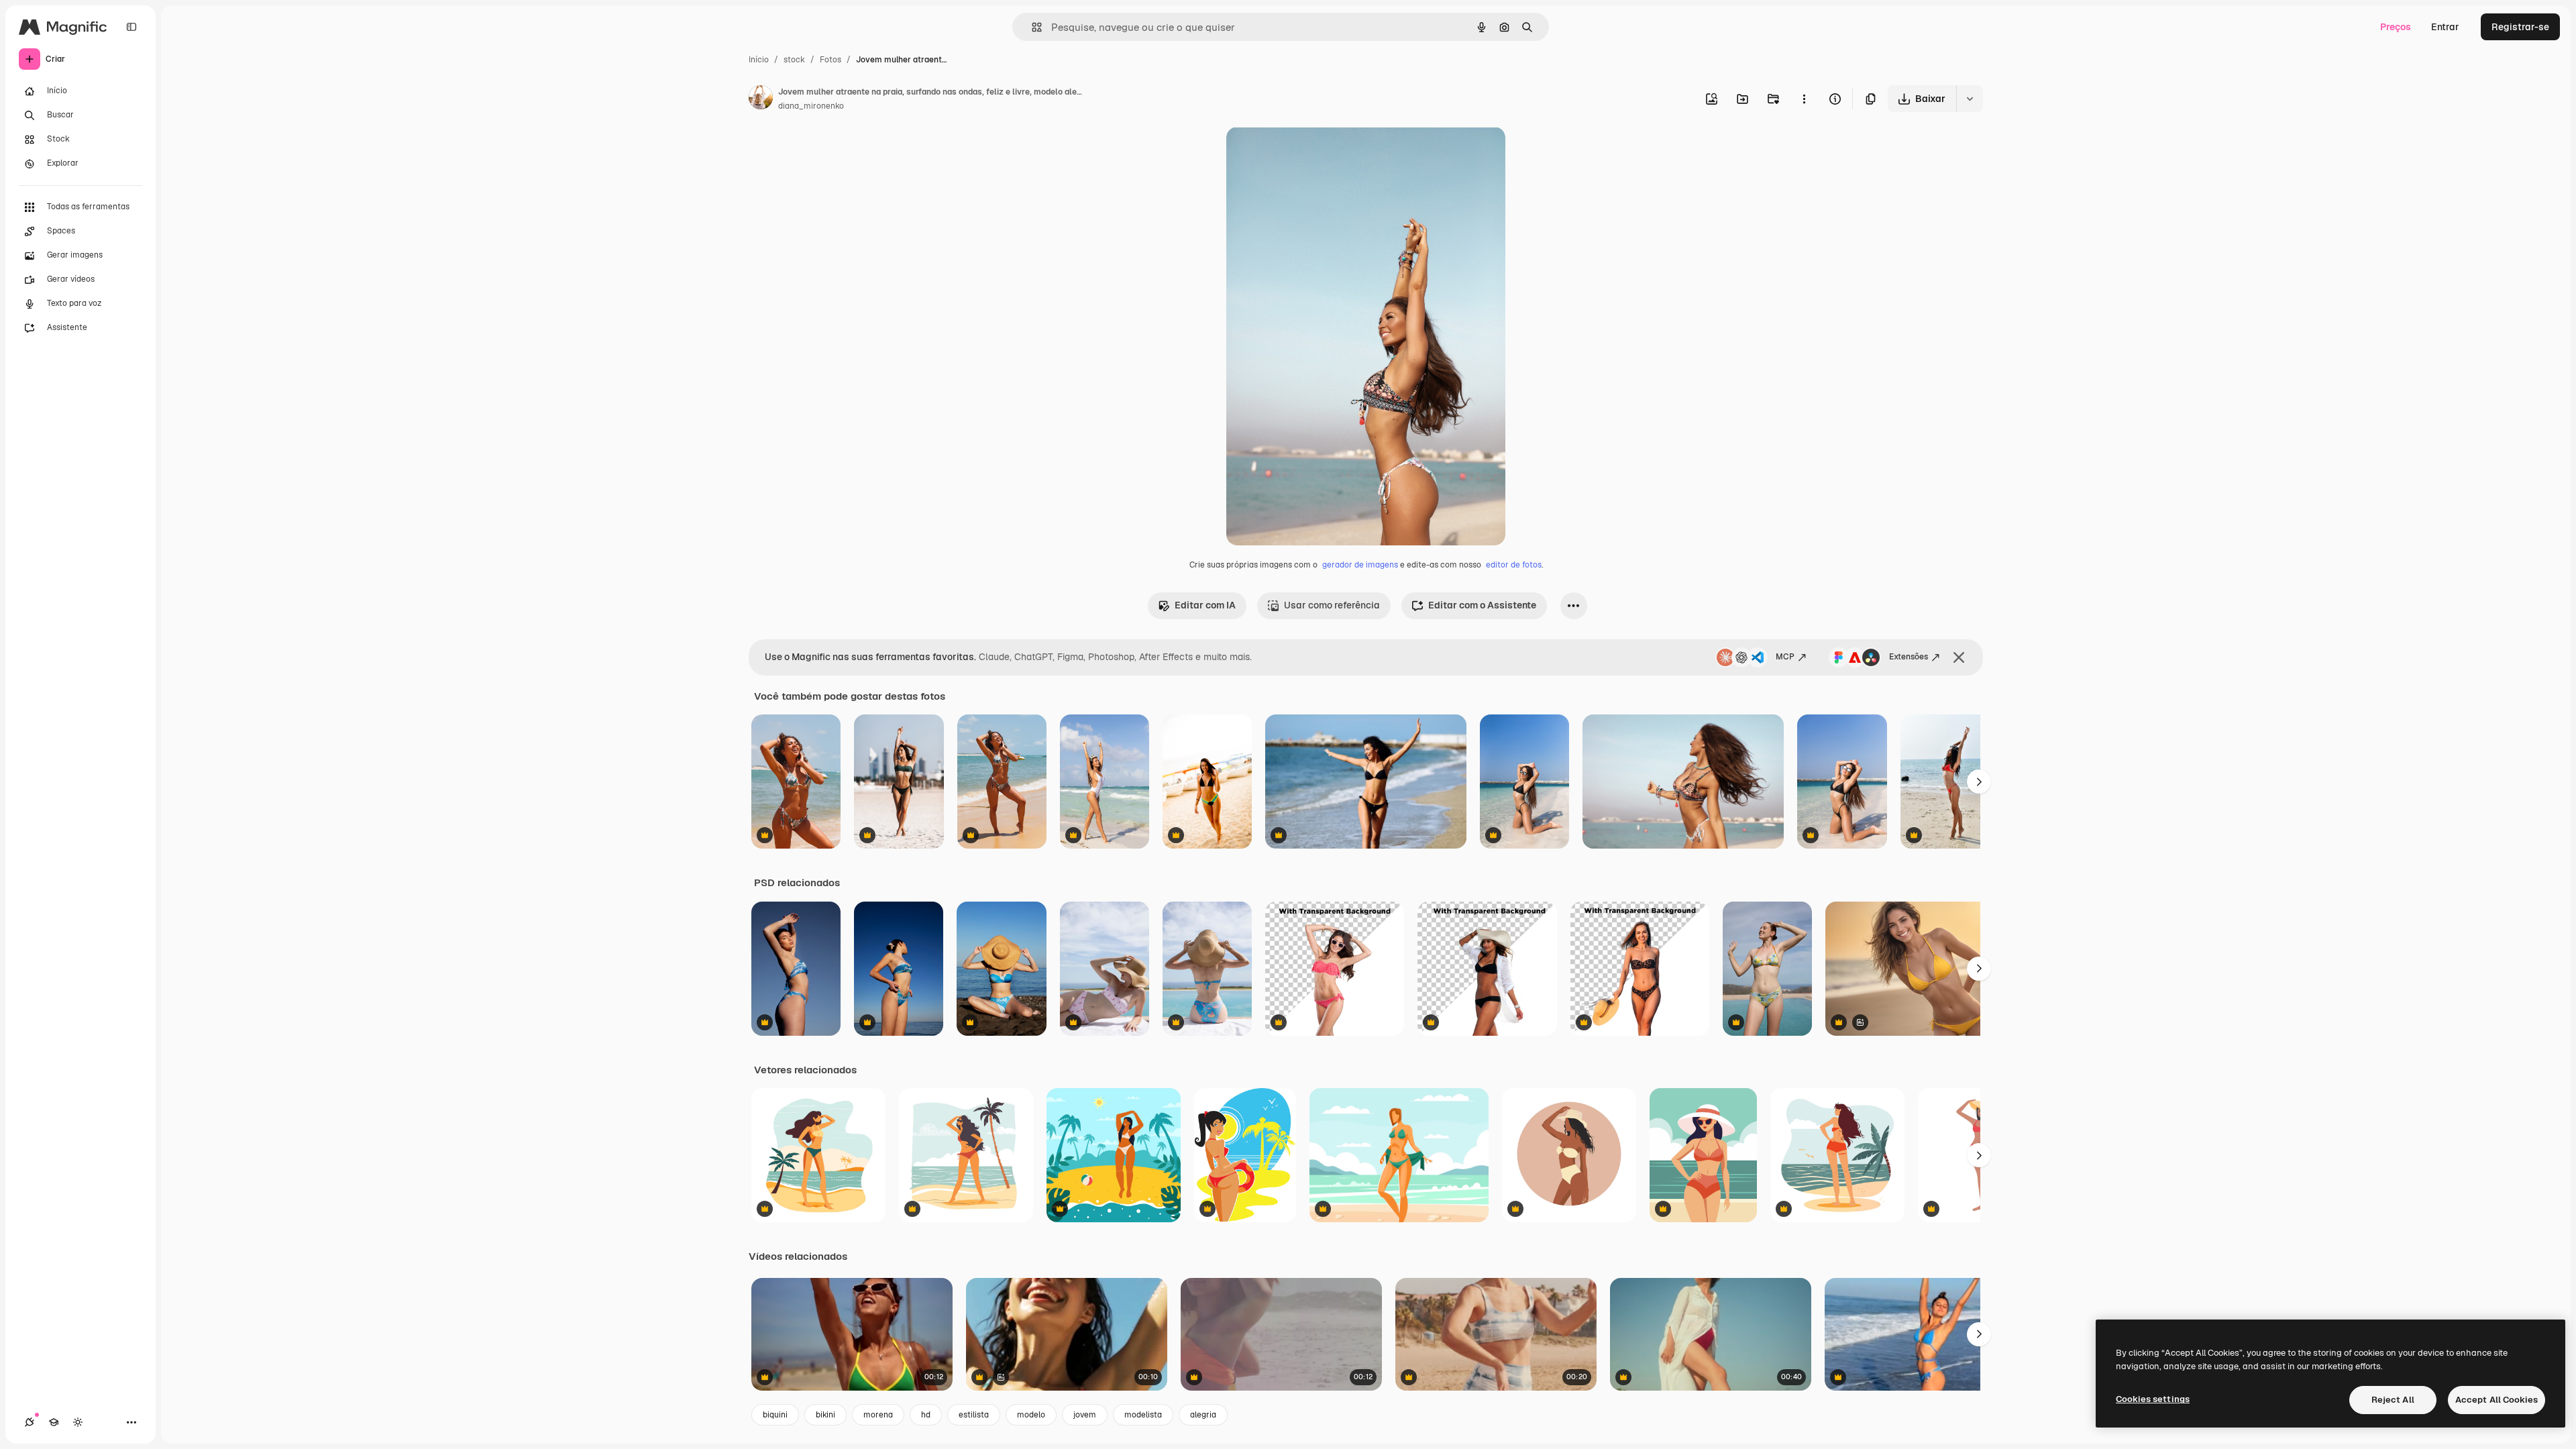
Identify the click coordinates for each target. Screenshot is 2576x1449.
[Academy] (54, 1422)
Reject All (2393, 1400)
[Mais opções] (1804, 99)
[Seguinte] (1979, 782)
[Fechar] (1959, 657)
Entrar (2445, 27)
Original (1312, 153)
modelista (1143, 1415)
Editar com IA (1205, 605)
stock (794, 60)
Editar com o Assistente (1482, 605)
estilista (974, 1415)
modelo (1031, 1415)
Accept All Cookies (2497, 1400)
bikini (825, 1415)
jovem (1085, 1415)
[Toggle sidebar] (131, 27)
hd (926, 1415)
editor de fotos (1514, 565)
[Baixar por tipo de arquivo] (1970, 99)
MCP (1785, 657)
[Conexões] (30, 1422)
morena (878, 1415)
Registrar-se (2520, 27)
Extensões (1909, 657)
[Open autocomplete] (1031, 27)
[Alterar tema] (78, 1422)
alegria (1203, 1415)
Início (759, 60)
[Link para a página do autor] (761, 99)
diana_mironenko (811, 106)
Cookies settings (2153, 1399)
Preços (2396, 27)
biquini (775, 1415)
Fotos (830, 60)
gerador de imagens (1360, 565)
